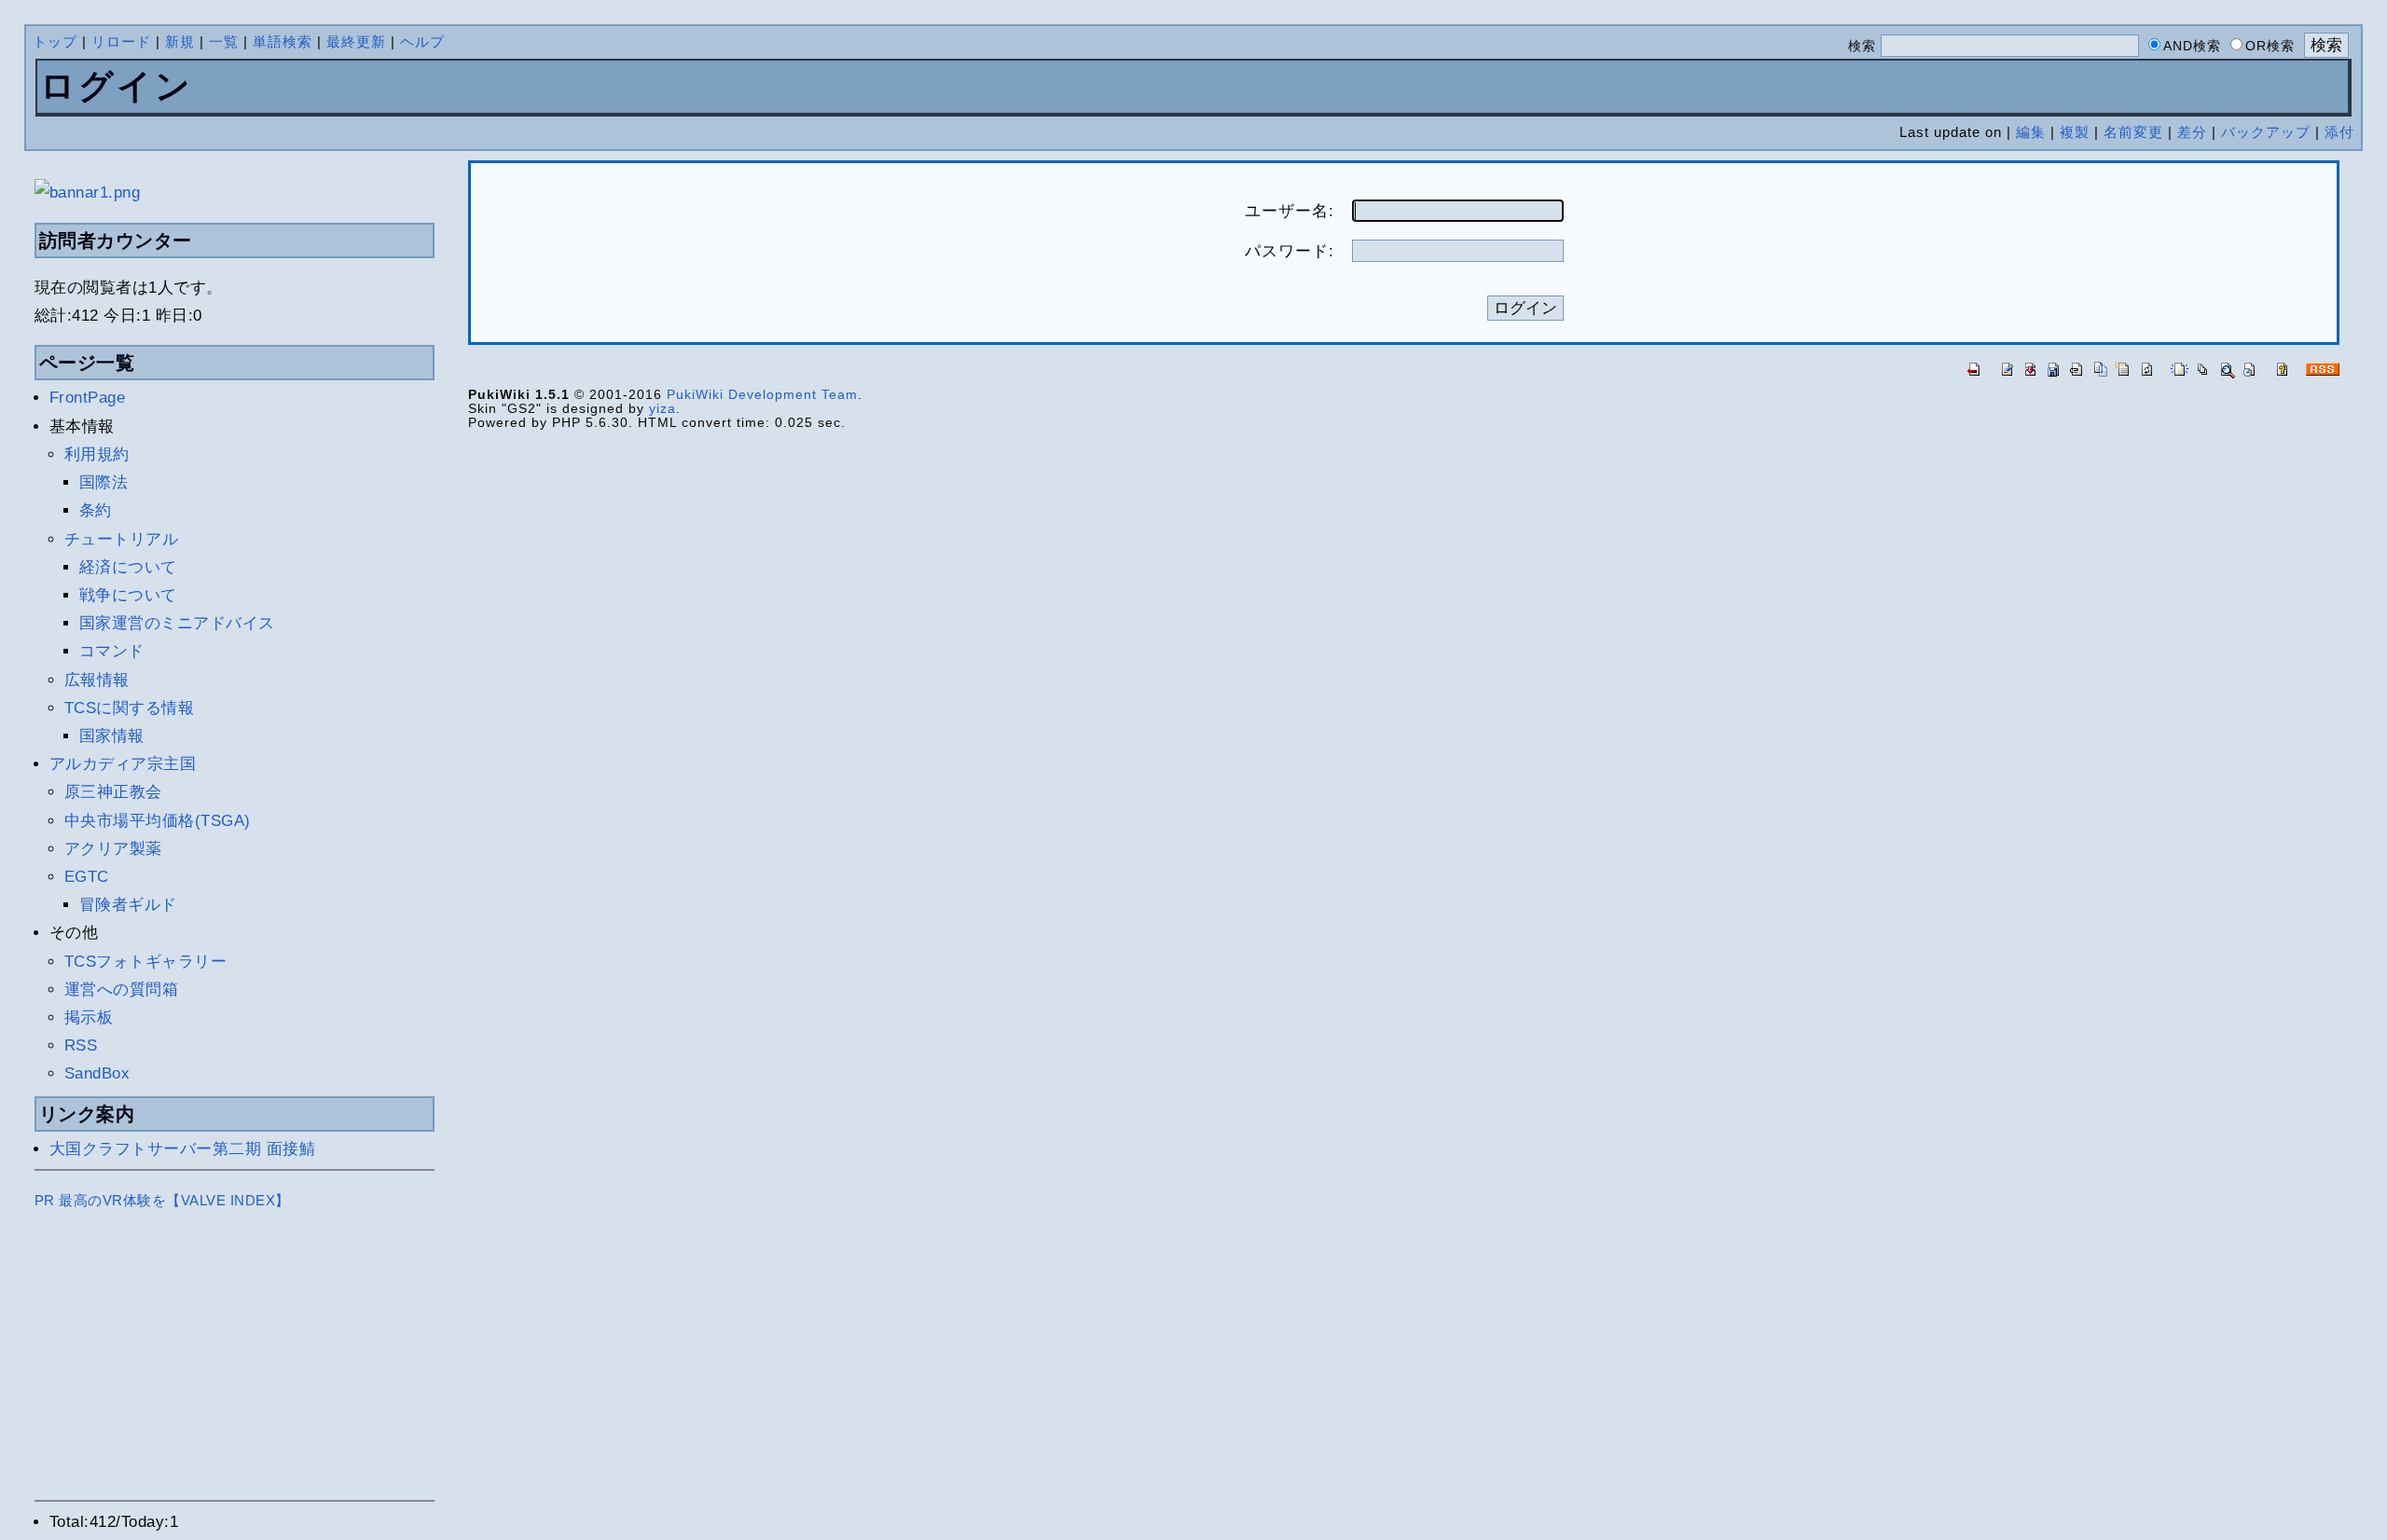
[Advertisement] (235, 1361)
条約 (96, 510)
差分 (2192, 132)
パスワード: (1290, 251)
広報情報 (97, 680)
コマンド (112, 651)
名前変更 (2133, 132)
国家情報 (112, 736)
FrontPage (88, 398)
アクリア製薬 (113, 849)
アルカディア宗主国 (123, 764)
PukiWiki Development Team (762, 395)
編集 (2031, 132)
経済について (128, 567)
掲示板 (89, 1017)
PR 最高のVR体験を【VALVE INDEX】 (162, 1200)
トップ (55, 41)
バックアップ (2266, 132)
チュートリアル (122, 539)
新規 (180, 41)
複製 (2075, 132)
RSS (81, 1045)
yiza (662, 409)
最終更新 (356, 41)
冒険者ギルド (128, 905)
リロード (121, 41)
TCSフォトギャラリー (146, 962)
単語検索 (283, 41)
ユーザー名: (1290, 211)
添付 (2339, 132)
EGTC (87, 877)
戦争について (128, 595)
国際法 (104, 482)
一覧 (224, 41)
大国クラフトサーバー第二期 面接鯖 (183, 1149)
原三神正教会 (113, 792)
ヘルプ (422, 41)
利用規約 (97, 454)
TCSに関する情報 (130, 708)
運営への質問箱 (122, 990)
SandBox (97, 1073)
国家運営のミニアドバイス (177, 623)
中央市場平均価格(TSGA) (158, 821)
